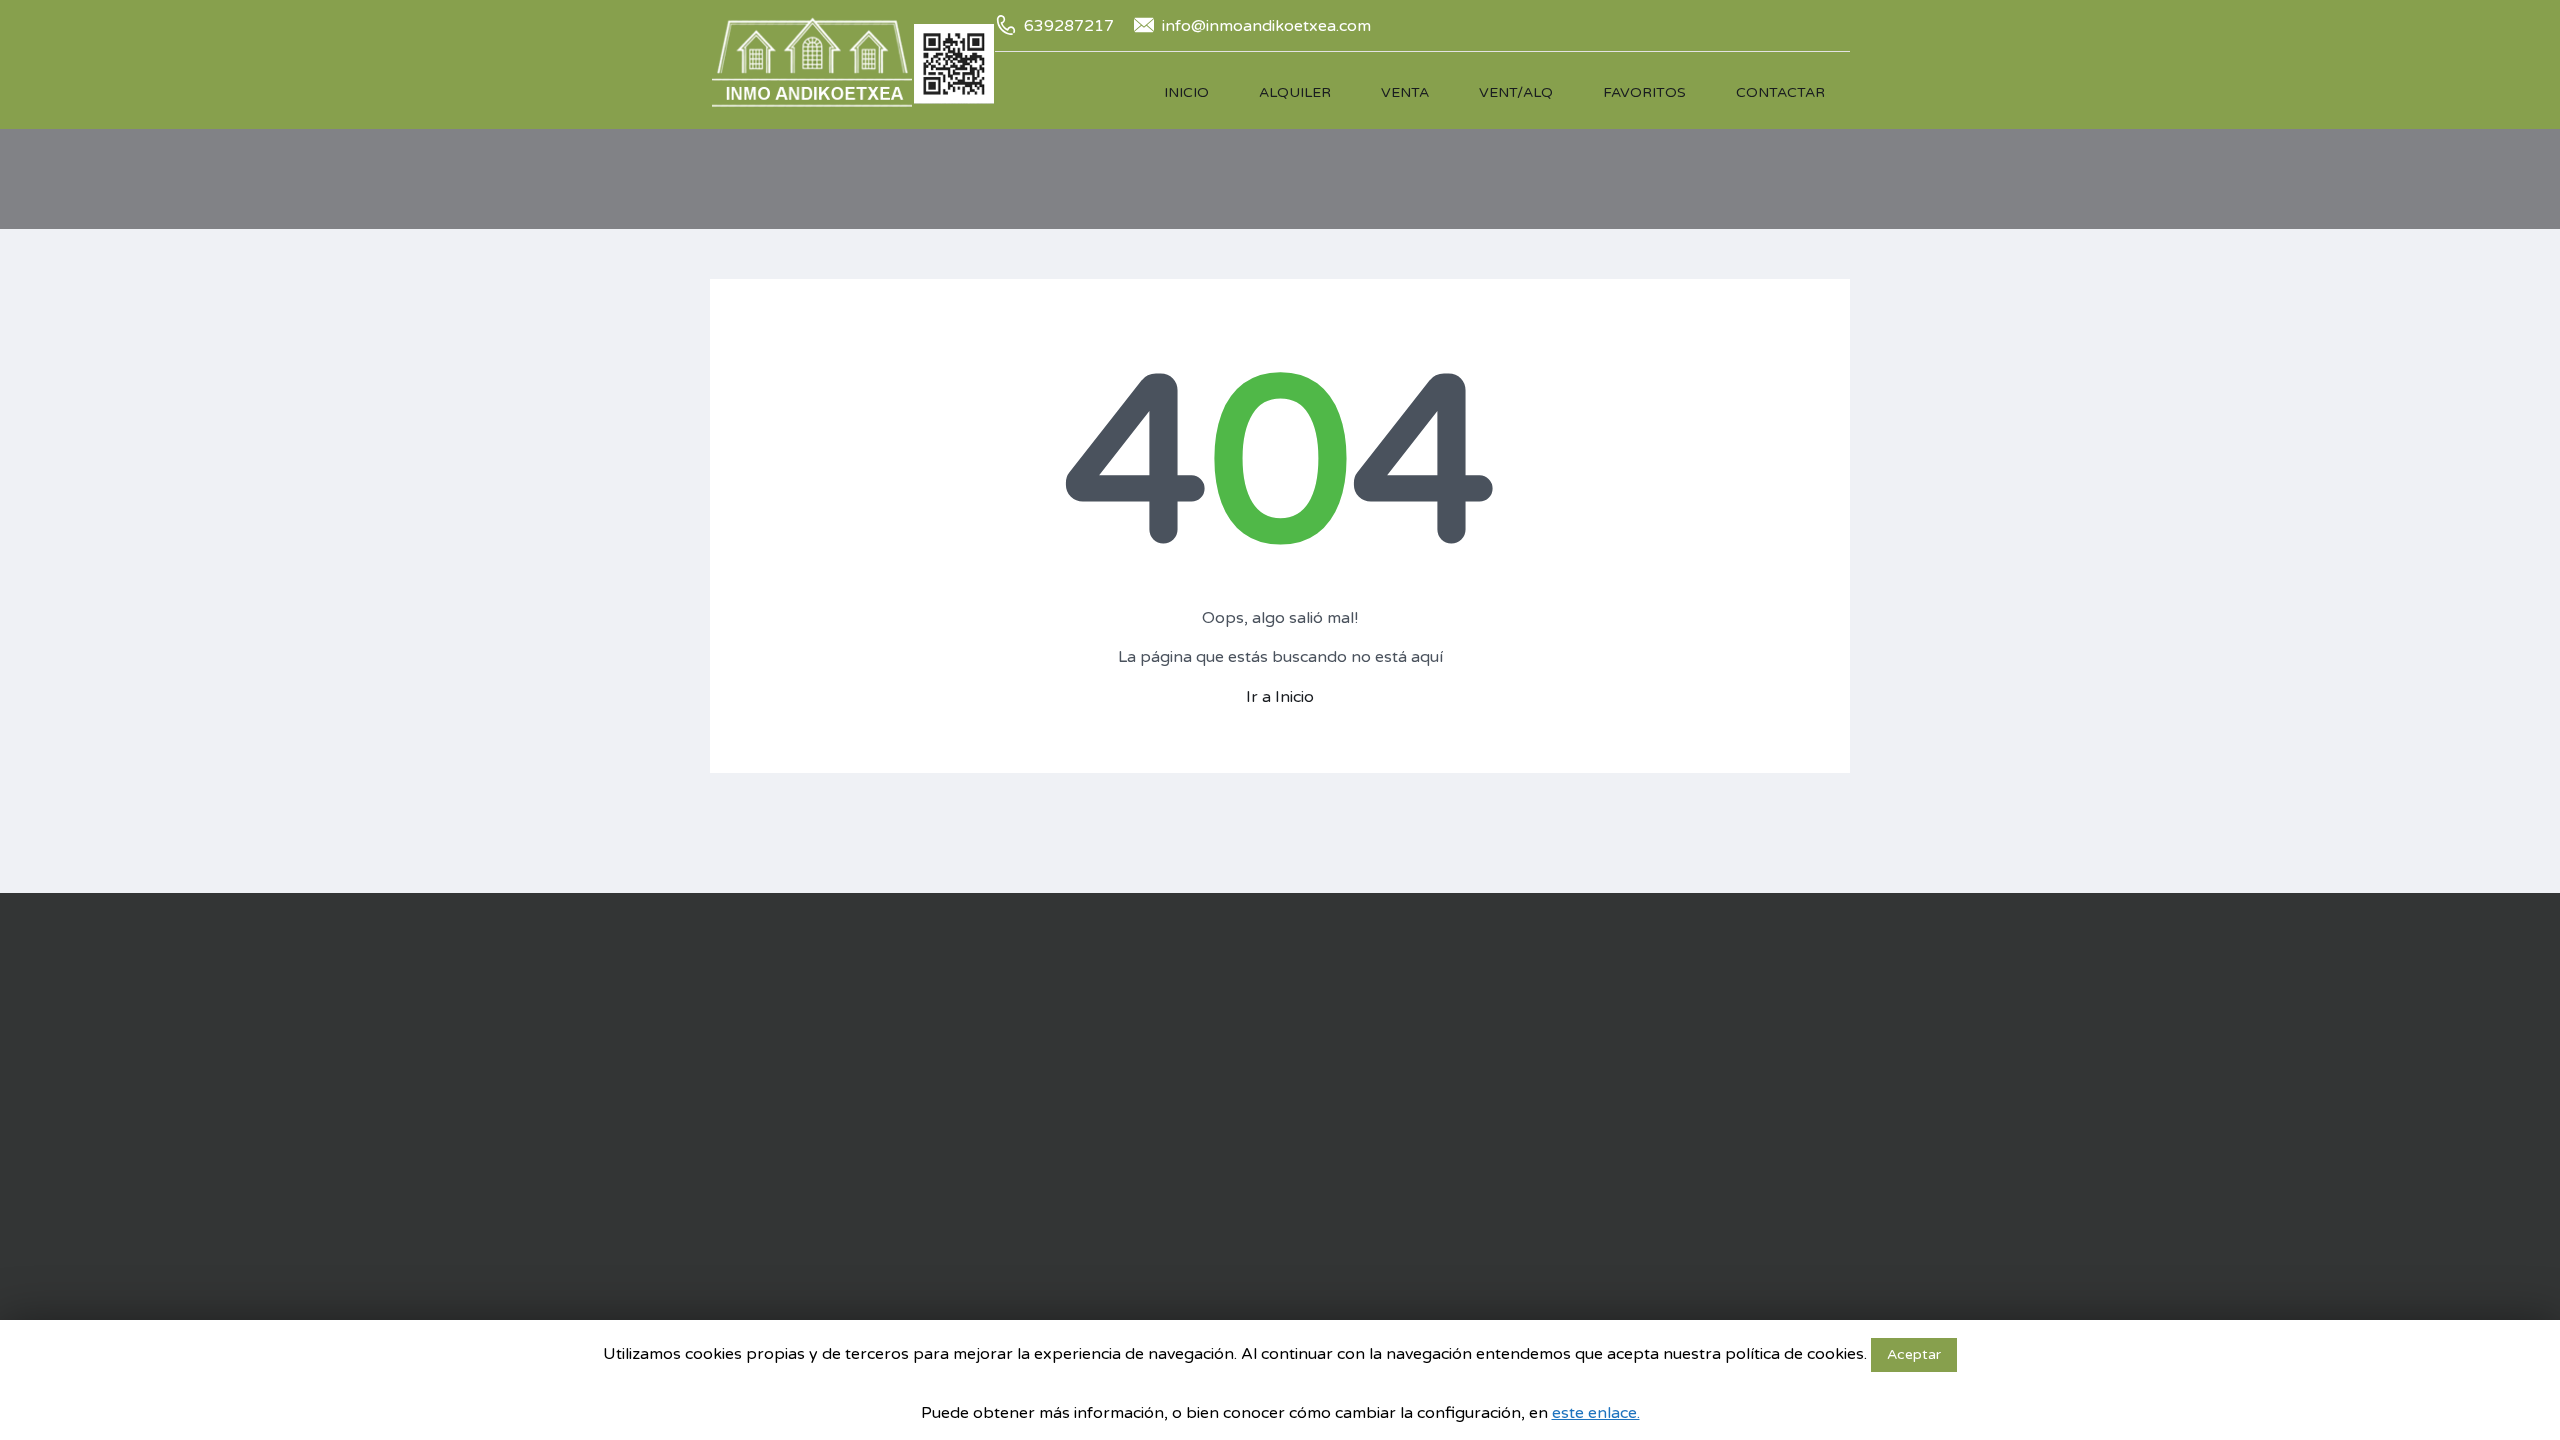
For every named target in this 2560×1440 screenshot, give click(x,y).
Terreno (1174, 1236)
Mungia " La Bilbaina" (1000, 1236)
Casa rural (1182, 1124)
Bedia (948, 1068)
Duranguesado (978, 1124)
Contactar (1780, 92)
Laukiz (949, 1180)
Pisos (1167, 1208)
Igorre (949, 1152)
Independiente (1197, 1152)
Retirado (1397, 1040)
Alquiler (1295, 92)
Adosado (1179, 1012)
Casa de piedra (1199, 1068)
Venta (1405, 92)
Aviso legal (1623, 1070)
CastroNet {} (1766, 1214)
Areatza (955, 1012)
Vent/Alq (1516, 92)
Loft (1163, 1180)
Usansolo (960, 1292)
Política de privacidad (1660, 1094)
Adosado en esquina (1217, 1040)
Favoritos (1644, 92)
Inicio (1186, 92)
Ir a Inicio (1280, 697)
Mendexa (960, 1208)
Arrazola (956, 1040)
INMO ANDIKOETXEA (1662, 1166)
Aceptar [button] (1914, 1354)
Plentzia (955, 1264)
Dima (946, 1096)
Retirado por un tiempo (1446, 1068)
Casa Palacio (1192, 1096)
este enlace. (1596, 1413)
